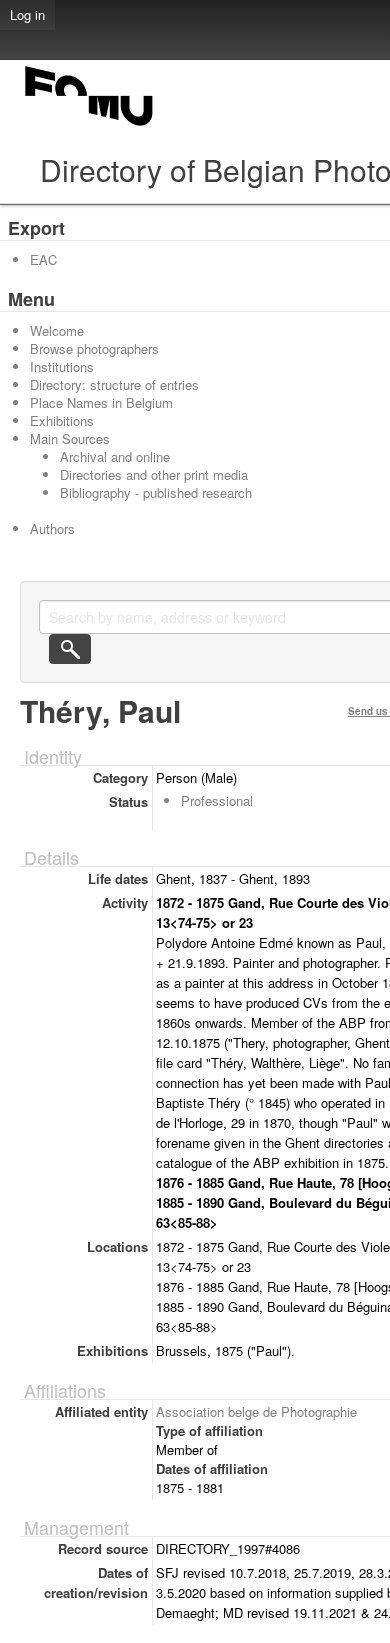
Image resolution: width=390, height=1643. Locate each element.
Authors (52, 528)
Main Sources (70, 438)
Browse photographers (94, 348)
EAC (43, 259)
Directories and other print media (154, 474)
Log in (27, 14)
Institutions (62, 366)
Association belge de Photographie (256, 1411)
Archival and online (115, 456)
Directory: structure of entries (114, 384)
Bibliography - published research (156, 492)
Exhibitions (62, 420)
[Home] (90, 125)
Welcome (57, 330)
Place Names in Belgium (101, 402)
